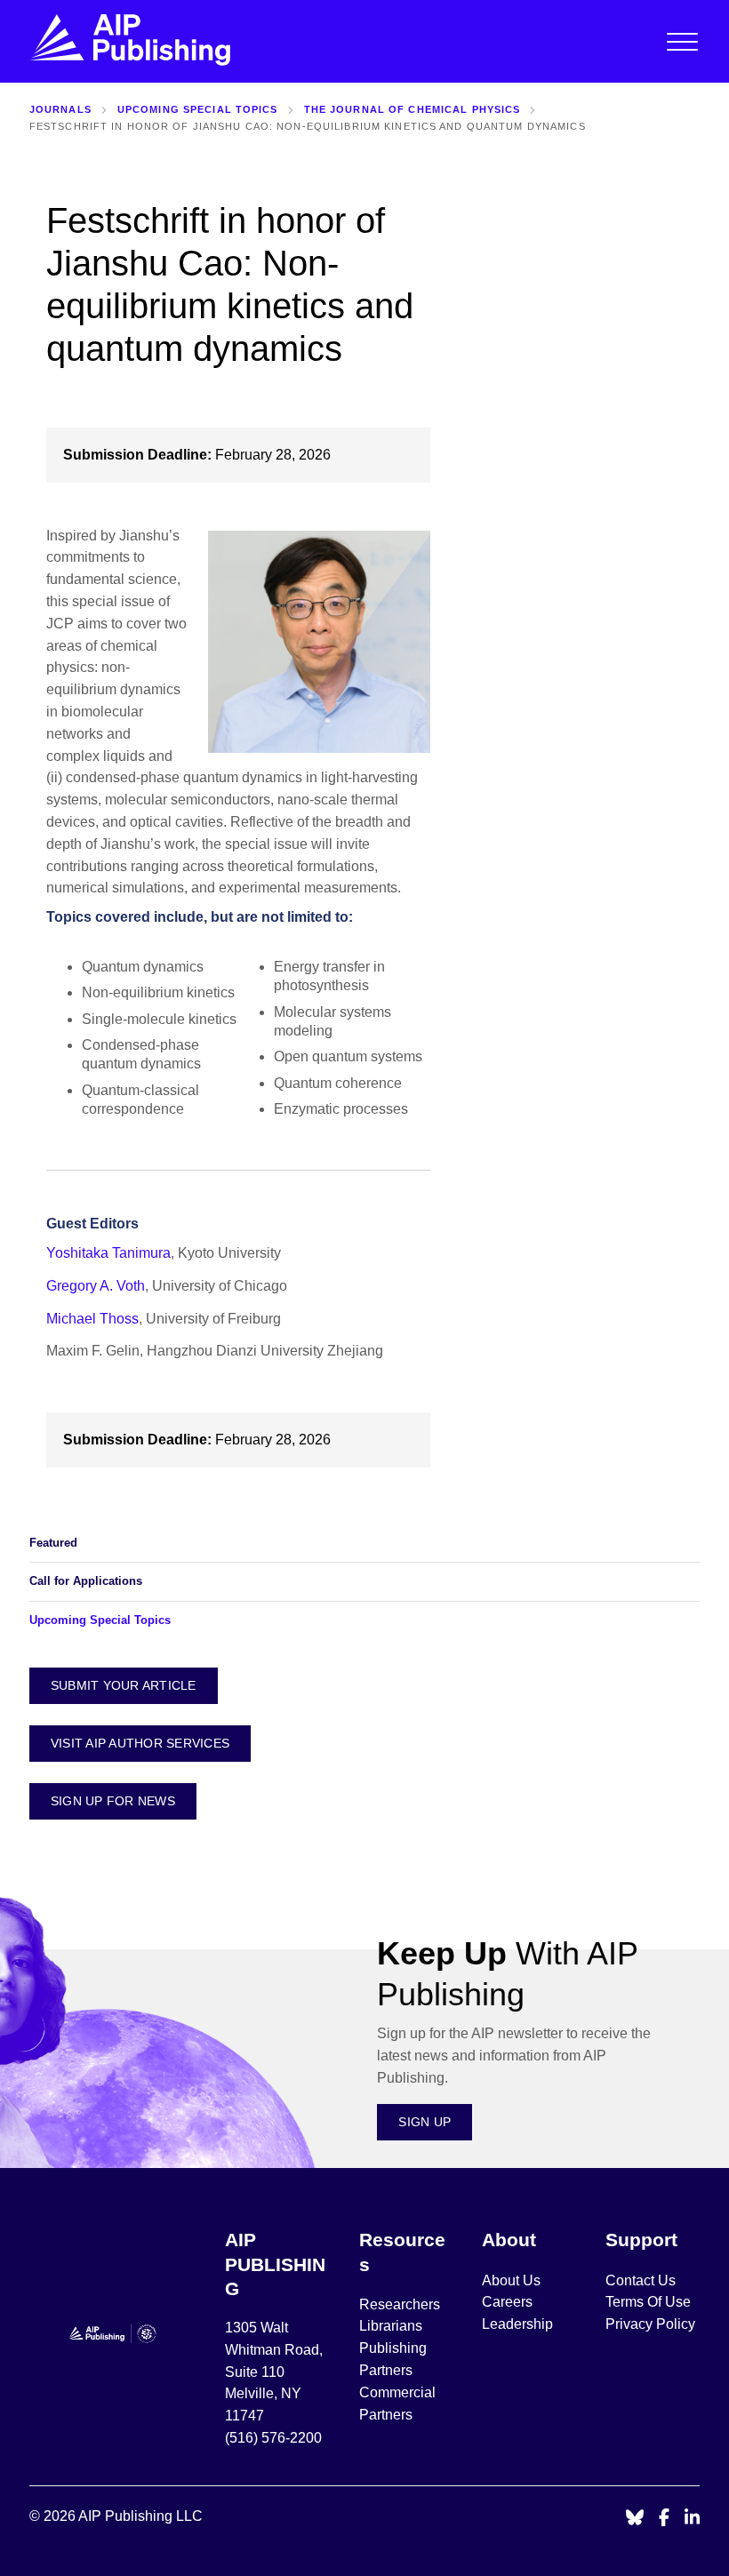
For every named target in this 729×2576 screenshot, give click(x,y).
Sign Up (425, 2122)
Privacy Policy (650, 2324)
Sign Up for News (113, 1801)
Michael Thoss (92, 1319)
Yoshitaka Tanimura (108, 1253)
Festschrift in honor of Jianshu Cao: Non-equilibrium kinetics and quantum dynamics (308, 126)
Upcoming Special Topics (198, 109)
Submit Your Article (124, 1685)
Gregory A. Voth (96, 1286)
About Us (511, 2280)
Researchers (400, 2304)
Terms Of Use (648, 2302)
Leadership (517, 2324)
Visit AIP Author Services (140, 1743)
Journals (60, 109)
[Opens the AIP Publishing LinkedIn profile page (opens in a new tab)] (693, 2519)
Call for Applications (86, 1581)
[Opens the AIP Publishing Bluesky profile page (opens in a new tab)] (635, 2519)
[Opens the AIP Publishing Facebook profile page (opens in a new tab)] (665, 2519)
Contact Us (641, 2280)
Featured (53, 1543)
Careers (509, 2302)
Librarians (391, 2326)
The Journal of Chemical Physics (413, 109)
